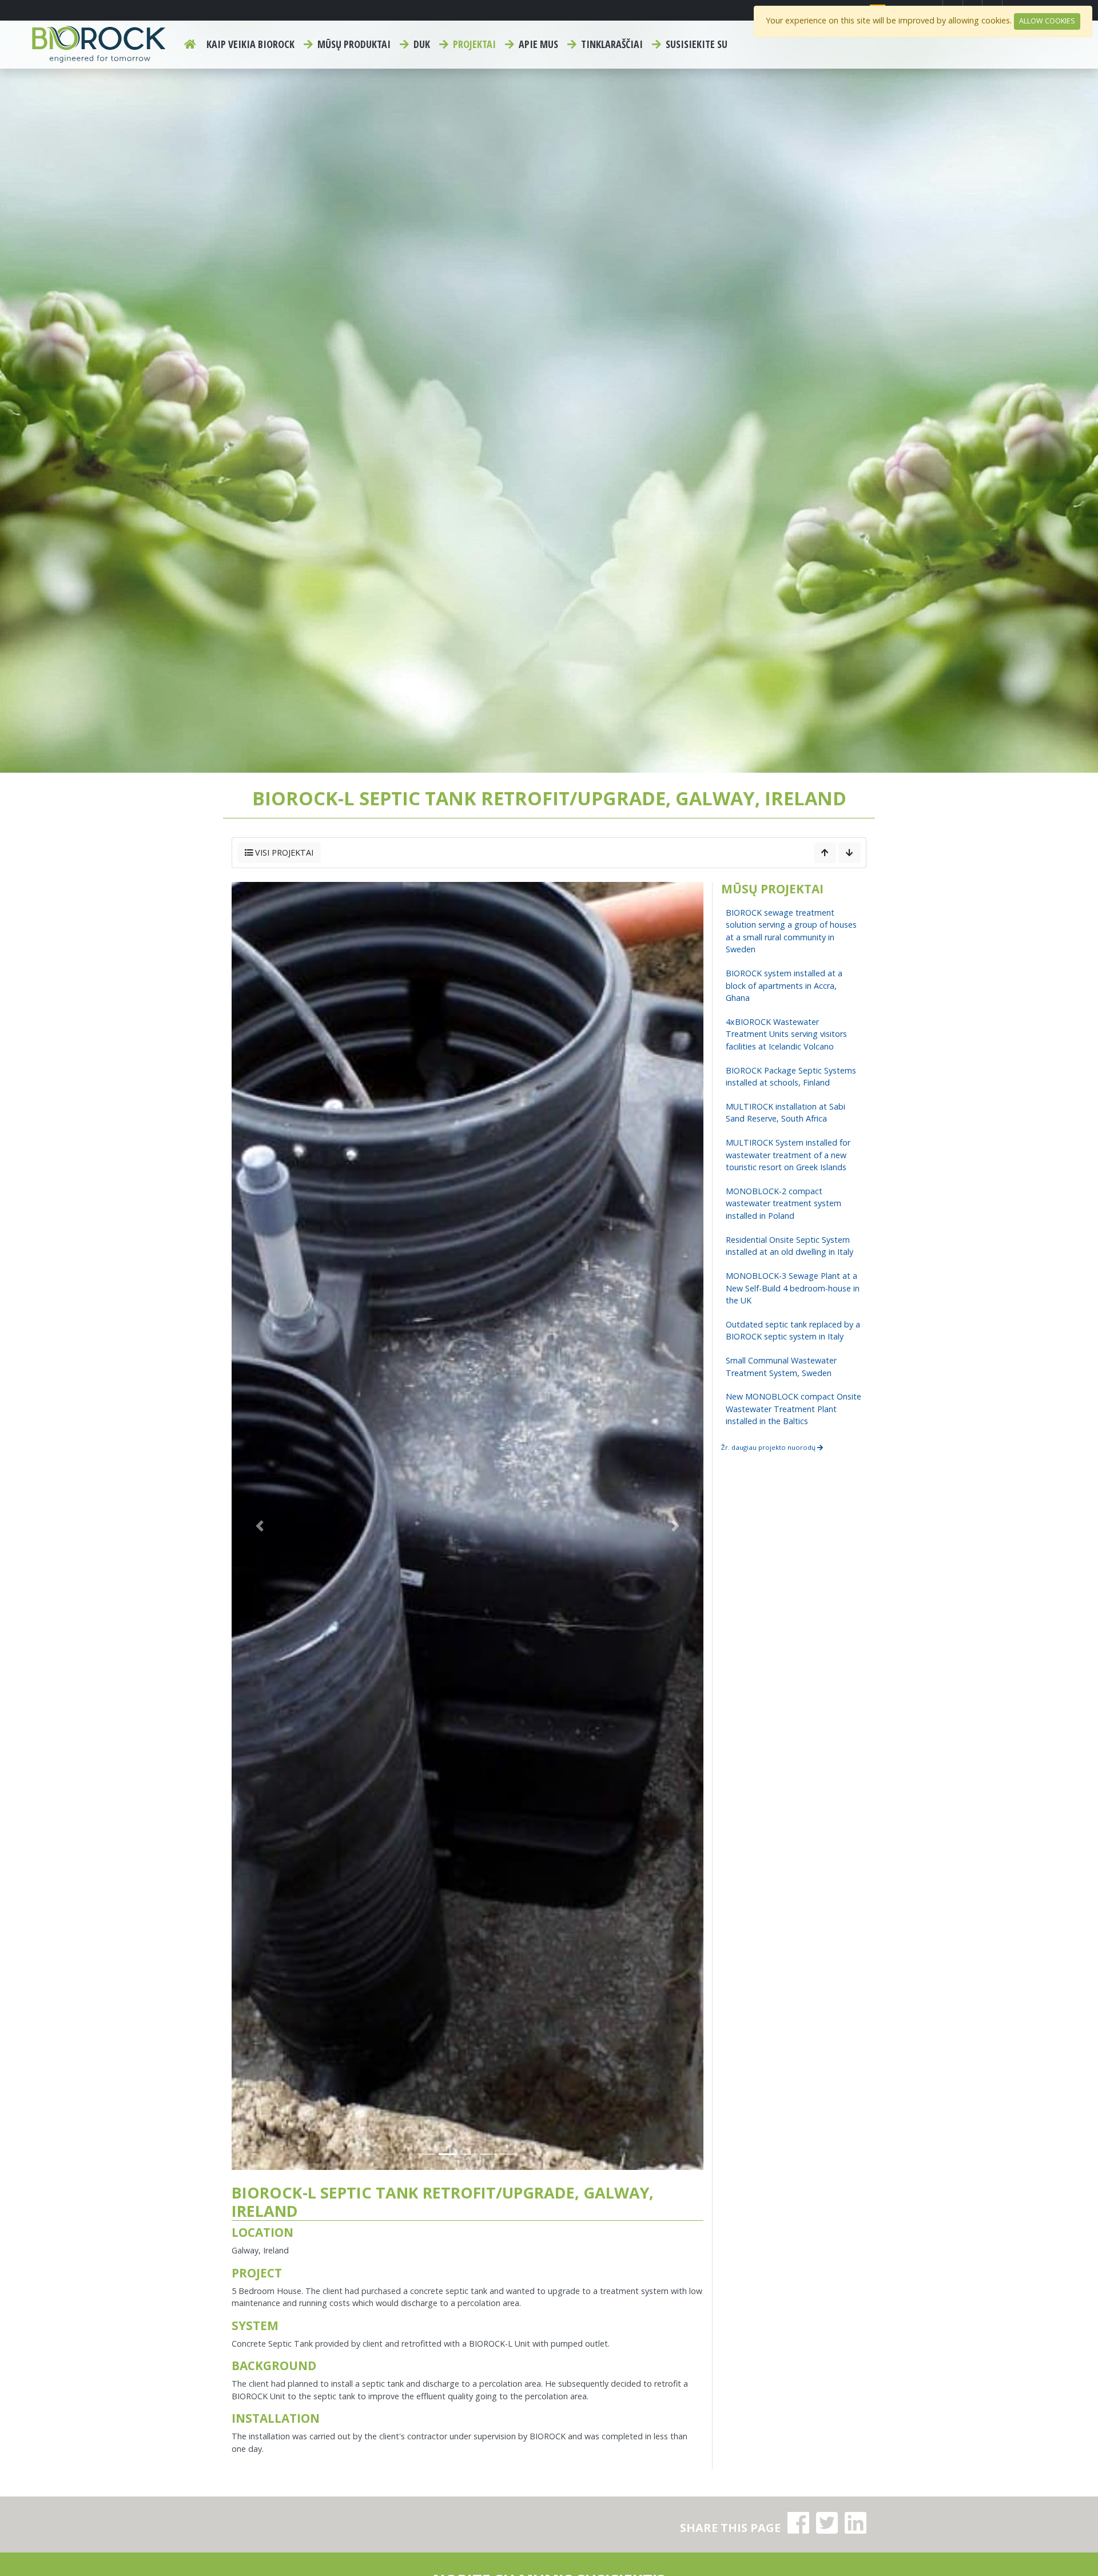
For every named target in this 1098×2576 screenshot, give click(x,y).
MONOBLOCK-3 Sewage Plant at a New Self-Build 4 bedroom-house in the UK (793, 1288)
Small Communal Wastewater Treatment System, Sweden (781, 1367)
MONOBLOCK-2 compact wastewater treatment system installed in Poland (783, 1203)
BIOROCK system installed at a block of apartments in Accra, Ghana (784, 985)
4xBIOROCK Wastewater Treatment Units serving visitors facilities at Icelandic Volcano (786, 1034)
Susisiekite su (695, 44)
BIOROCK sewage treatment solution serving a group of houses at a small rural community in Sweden (791, 931)
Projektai (473, 44)
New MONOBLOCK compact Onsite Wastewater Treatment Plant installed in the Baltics (793, 1409)
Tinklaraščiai (611, 44)
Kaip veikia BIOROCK (250, 44)
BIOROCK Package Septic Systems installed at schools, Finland (791, 1077)
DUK (421, 44)
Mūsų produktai (353, 44)
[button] (260, 1526)
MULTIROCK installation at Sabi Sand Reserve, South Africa (785, 1113)
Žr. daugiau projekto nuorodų (769, 1447)
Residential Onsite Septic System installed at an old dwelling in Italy (789, 1246)
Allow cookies (1047, 21)
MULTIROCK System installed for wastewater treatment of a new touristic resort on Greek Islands (788, 1155)
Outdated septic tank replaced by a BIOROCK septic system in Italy (793, 1331)
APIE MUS (537, 44)
